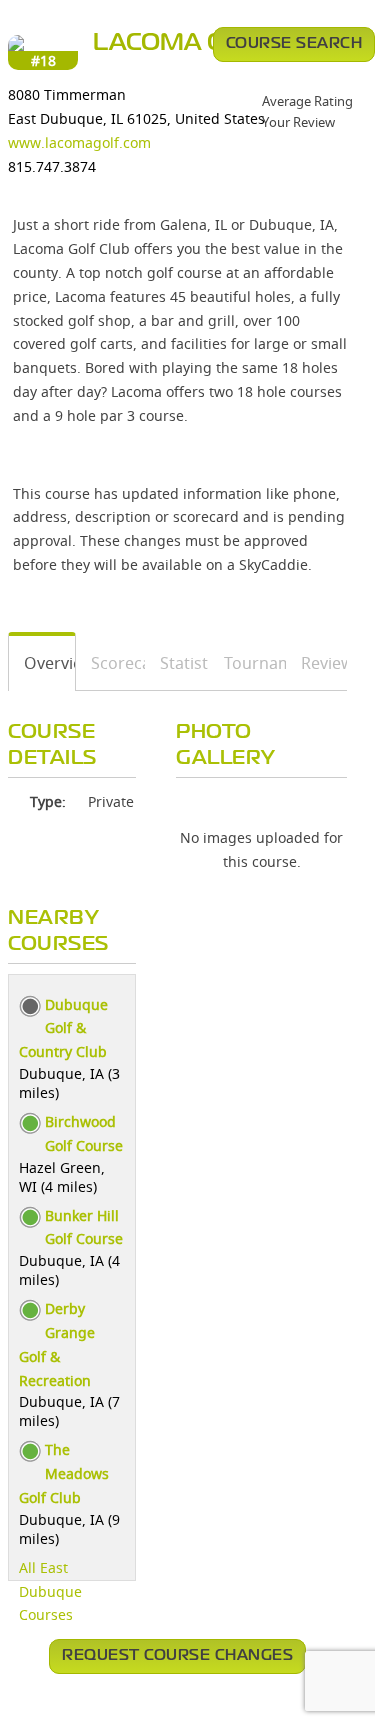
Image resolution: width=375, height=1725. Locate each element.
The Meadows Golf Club (64, 1473)
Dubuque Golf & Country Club (63, 1028)
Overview (42, 663)
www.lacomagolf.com (79, 142)
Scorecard (111, 663)
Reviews (317, 663)
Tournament (248, 663)
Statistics (177, 663)
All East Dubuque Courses (50, 1591)
